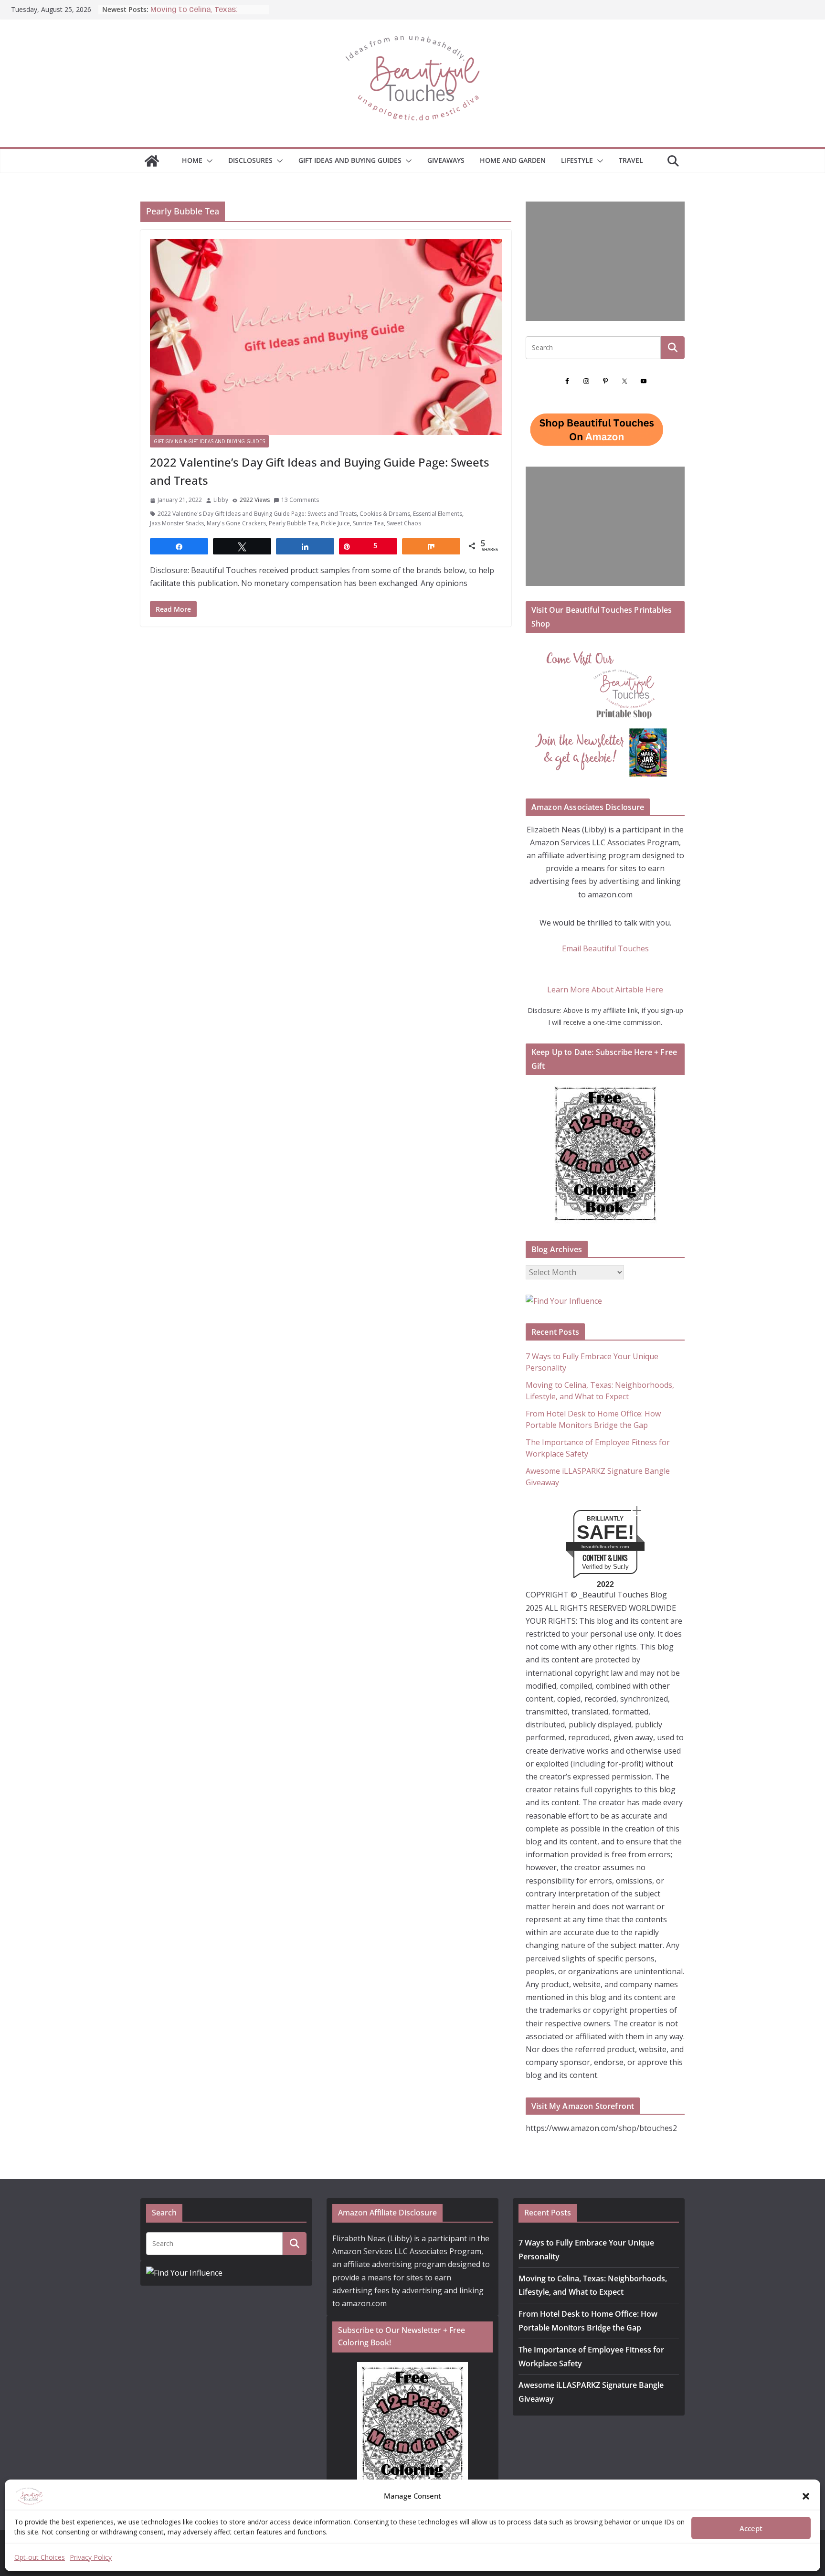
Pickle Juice (335, 523)
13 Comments (300, 500)
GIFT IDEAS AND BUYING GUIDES (350, 160)
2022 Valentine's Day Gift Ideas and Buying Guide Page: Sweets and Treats (257, 514)
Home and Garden (513, 160)
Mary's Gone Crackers (236, 523)
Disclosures (250, 160)
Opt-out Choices (40, 2557)
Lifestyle (577, 160)
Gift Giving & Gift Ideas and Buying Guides (209, 441)
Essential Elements (438, 514)
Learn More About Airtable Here (605, 990)
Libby (221, 500)
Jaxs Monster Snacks (177, 523)
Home (192, 160)
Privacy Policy (91, 2557)
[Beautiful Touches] (152, 161)
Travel (631, 160)
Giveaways (446, 160)
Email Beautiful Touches (605, 948)
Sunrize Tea (368, 523)
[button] (806, 2496)
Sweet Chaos (404, 523)
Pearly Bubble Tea (293, 523)
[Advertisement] (605, 261)
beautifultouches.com (605, 1547)
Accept (751, 2528)
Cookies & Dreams (385, 514)
